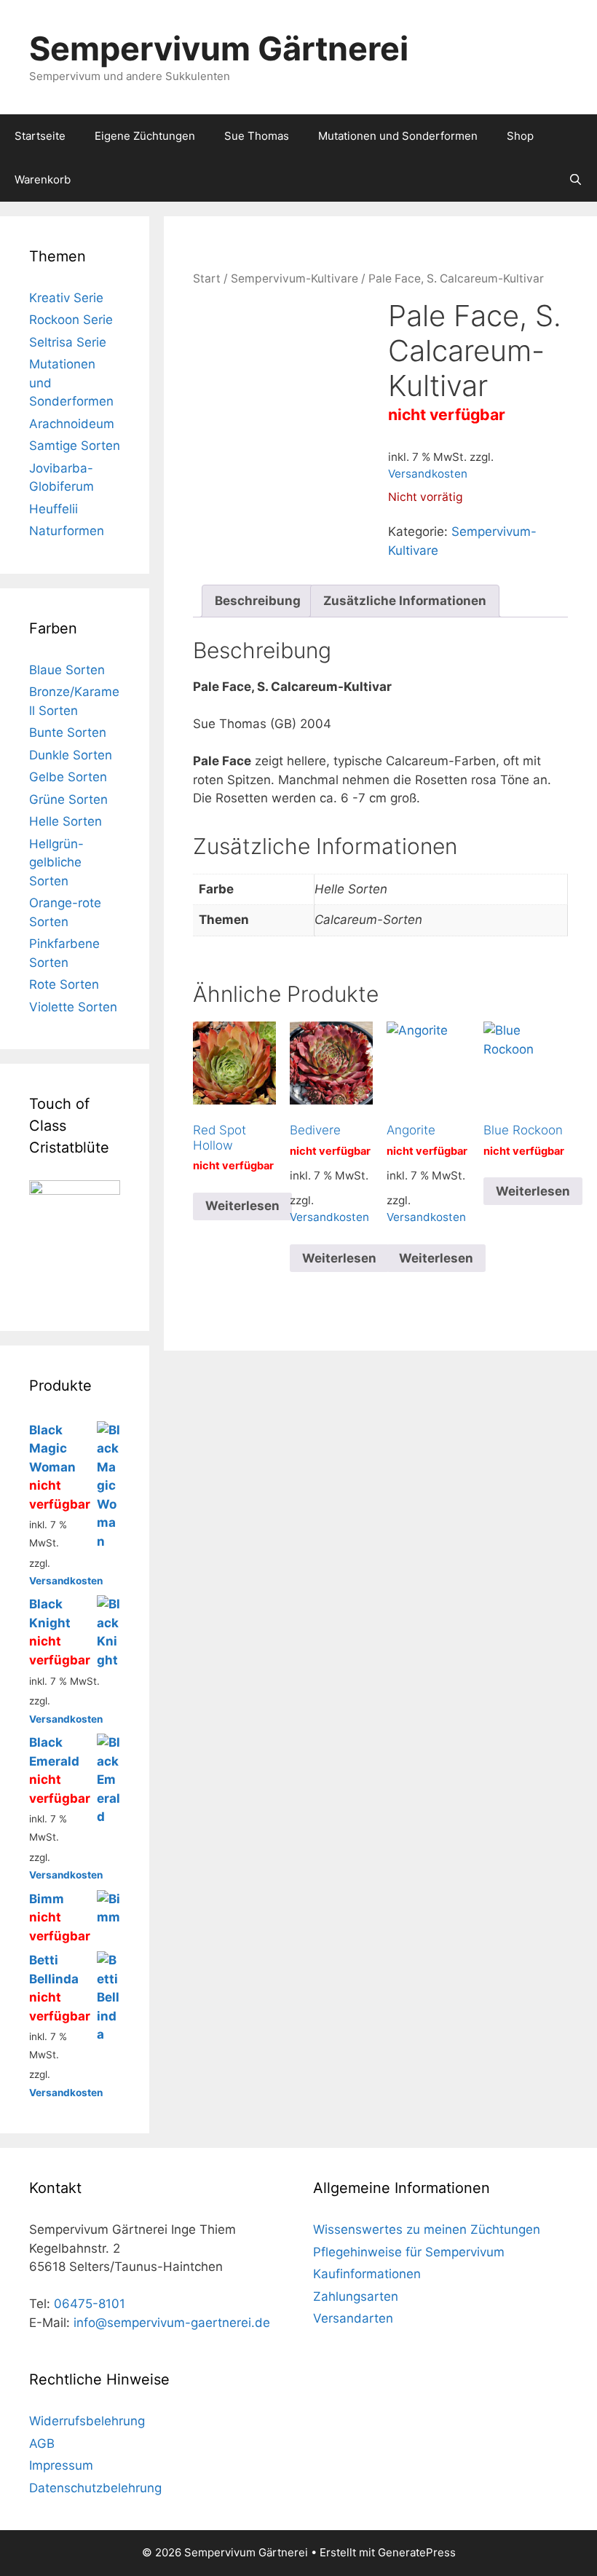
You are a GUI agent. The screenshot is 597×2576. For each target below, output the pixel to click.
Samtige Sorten (75, 446)
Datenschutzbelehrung (95, 2488)
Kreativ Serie (66, 298)
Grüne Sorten (68, 799)
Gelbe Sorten (68, 777)
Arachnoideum (72, 424)
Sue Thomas (257, 136)
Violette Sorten (73, 1007)
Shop (520, 136)
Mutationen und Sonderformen (398, 136)
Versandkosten (428, 474)
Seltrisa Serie (68, 342)
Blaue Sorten (67, 670)
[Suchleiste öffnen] (576, 180)
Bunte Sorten (68, 732)
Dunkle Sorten (71, 755)
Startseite (40, 136)
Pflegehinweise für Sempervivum (409, 2252)
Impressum (61, 2465)
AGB (42, 2443)
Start (207, 278)
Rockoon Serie (71, 320)
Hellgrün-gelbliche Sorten (56, 862)
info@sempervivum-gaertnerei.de (172, 2323)
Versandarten (353, 2318)
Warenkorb (43, 179)
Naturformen (67, 531)
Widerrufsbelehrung (87, 2421)
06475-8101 (90, 2304)
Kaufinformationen (367, 2274)
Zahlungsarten (356, 2296)
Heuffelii (54, 509)
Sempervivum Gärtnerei (219, 48)
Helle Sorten (66, 821)
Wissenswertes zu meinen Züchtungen (427, 2229)
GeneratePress (417, 2552)
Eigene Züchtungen (145, 136)
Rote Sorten (64, 984)
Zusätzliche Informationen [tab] (405, 601)
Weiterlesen (242, 1206)
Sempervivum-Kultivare (294, 278)
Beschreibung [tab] (258, 601)
